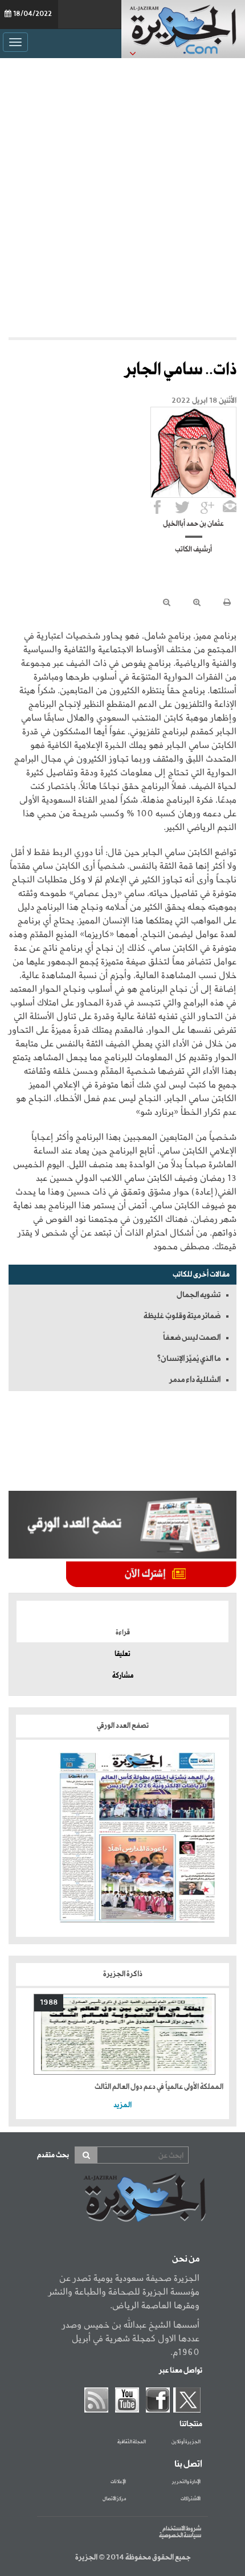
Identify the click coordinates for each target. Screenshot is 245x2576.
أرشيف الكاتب (193, 550)
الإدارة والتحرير (186, 2482)
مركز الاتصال (114, 2499)
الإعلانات (118, 2482)
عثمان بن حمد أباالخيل (193, 524)
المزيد (122, 2105)
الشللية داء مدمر (195, 1380)
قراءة (123, 1633)
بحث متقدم (53, 2155)
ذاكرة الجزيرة (123, 1974)
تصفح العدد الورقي (123, 1726)
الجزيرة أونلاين (186, 2442)
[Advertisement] (122, 198)
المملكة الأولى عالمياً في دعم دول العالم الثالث (159, 2087)
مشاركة (123, 1676)
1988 (49, 2003)
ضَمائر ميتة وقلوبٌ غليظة (182, 1316)
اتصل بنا (188, 2464)
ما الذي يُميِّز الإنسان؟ (189, 1359)
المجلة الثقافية (132, 2442)
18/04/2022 (32, 14)
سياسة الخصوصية (180, 2536)
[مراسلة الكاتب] (230, 507)
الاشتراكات (191, 2499)
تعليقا (122, 1654)
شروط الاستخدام (182, 2529)
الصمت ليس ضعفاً (192, 1338)
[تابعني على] (207, 507)
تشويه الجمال (199, 1295)
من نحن (186, 2259)
